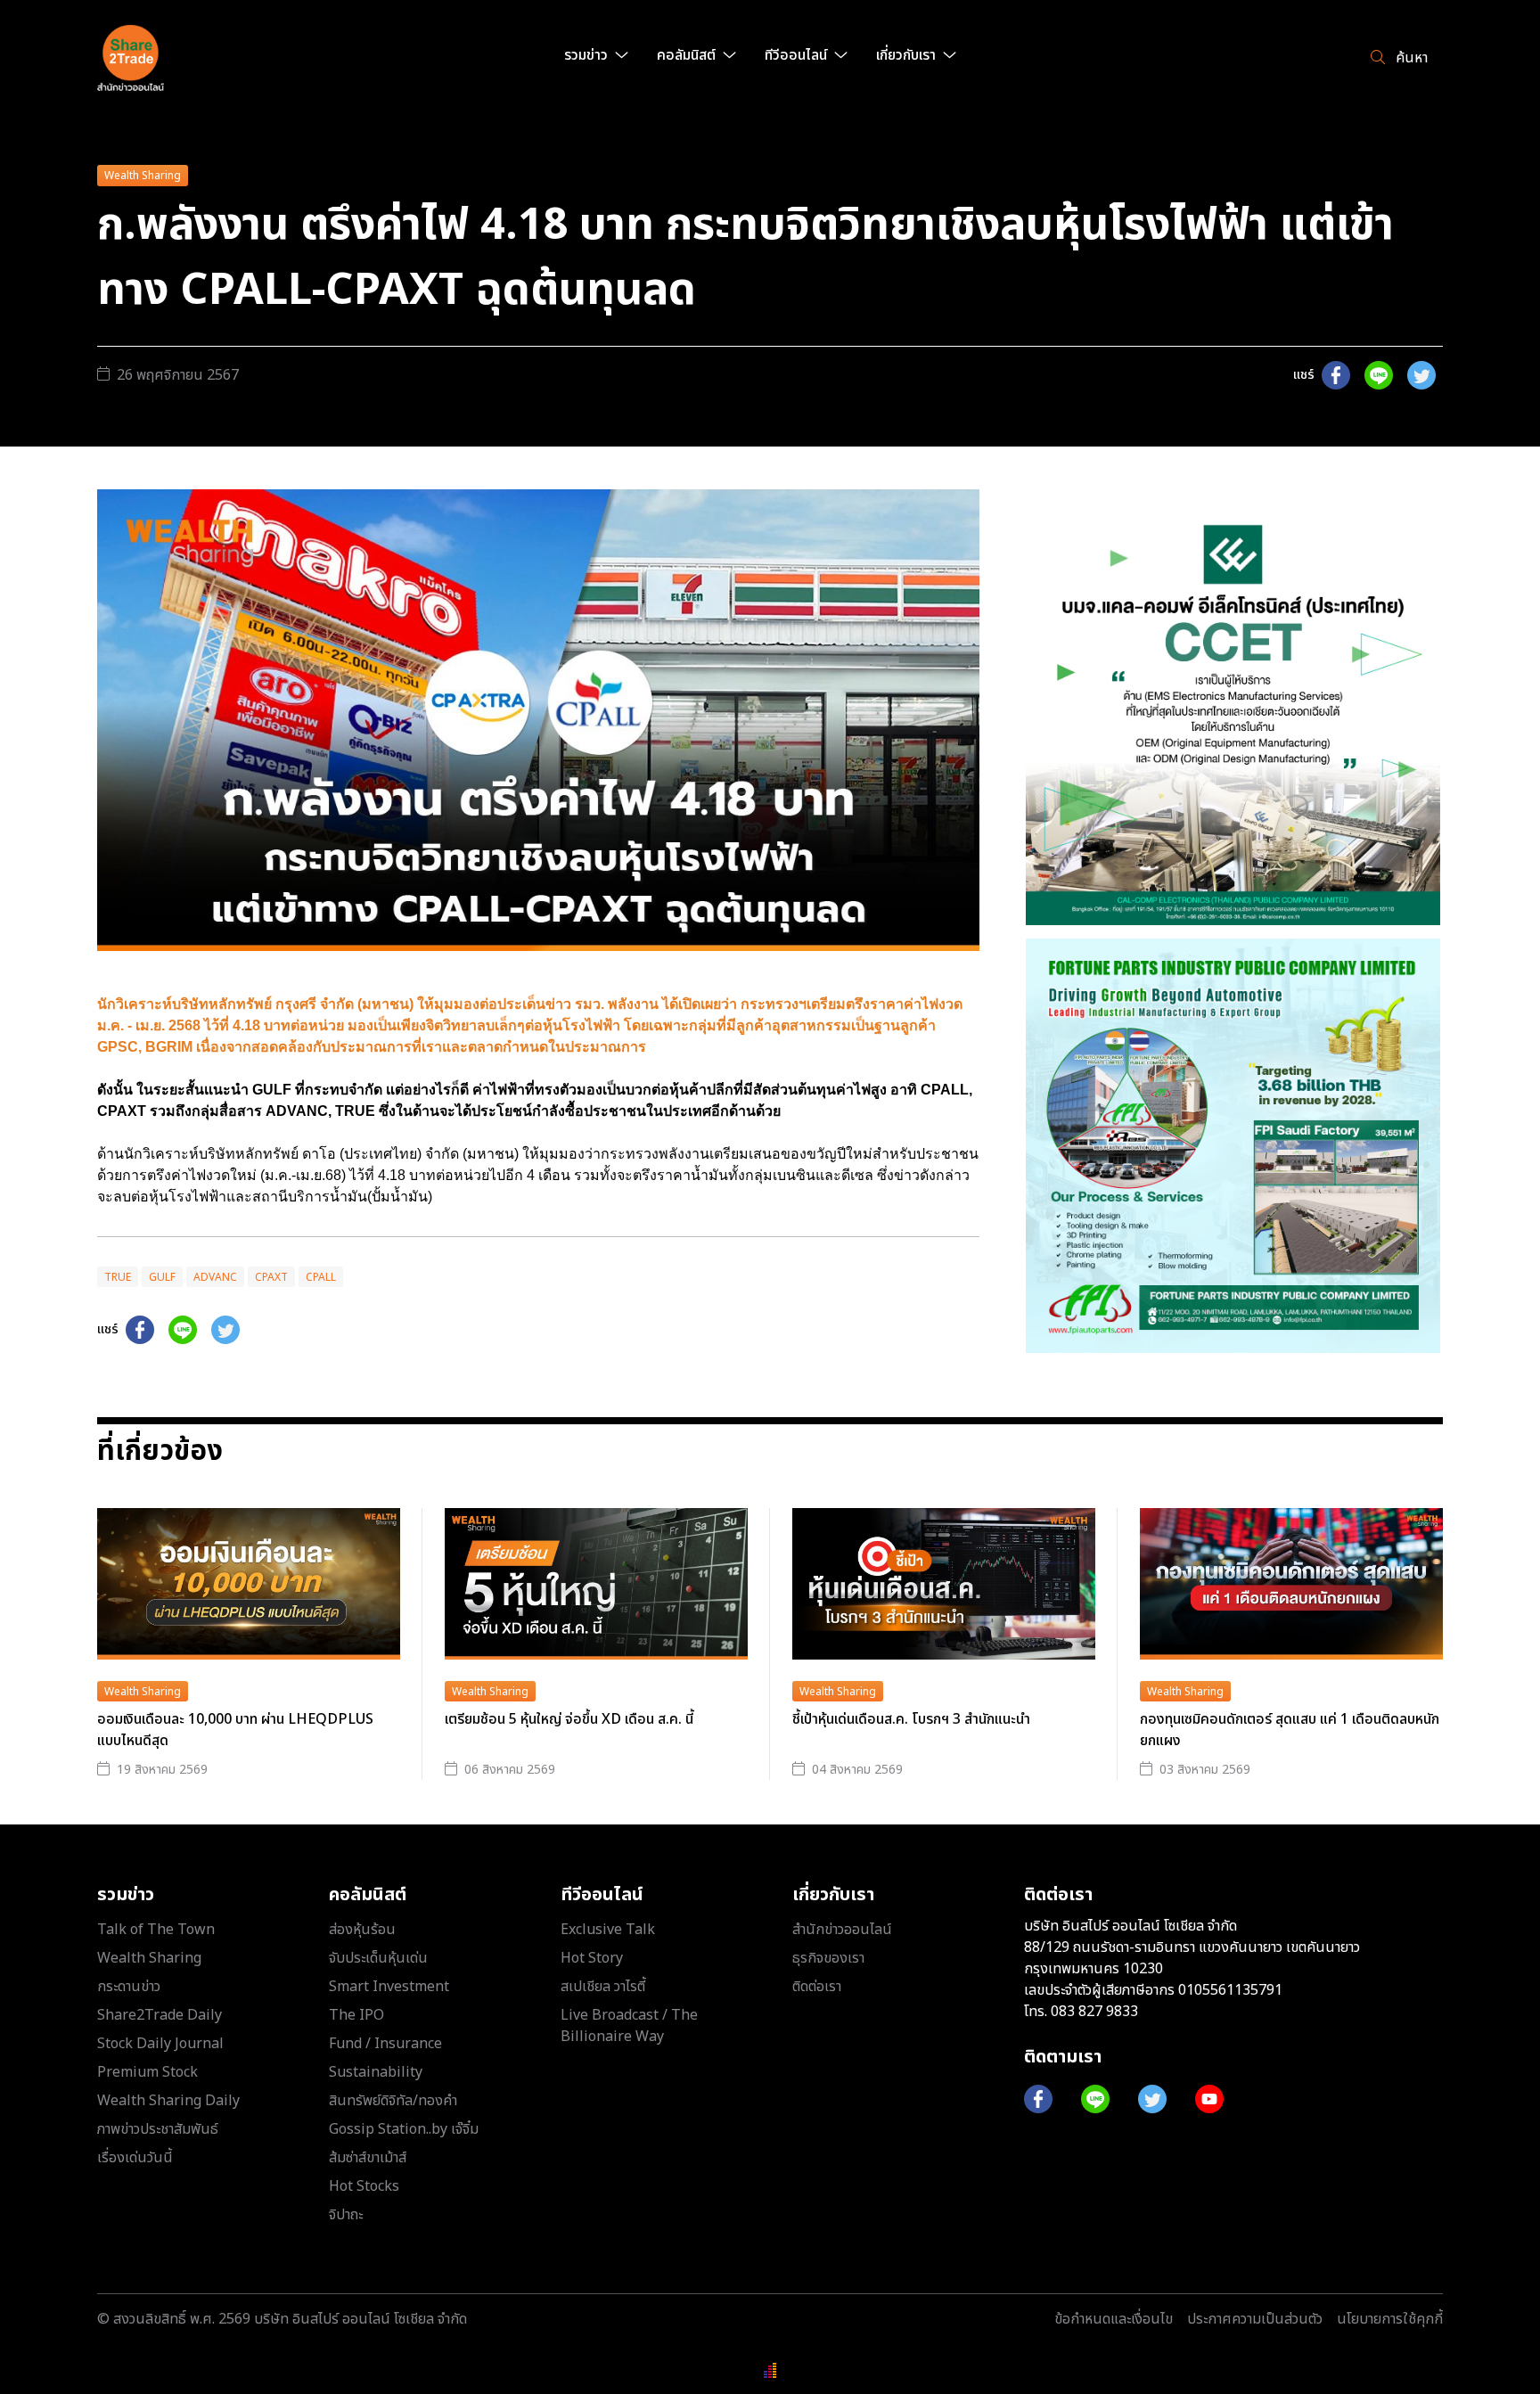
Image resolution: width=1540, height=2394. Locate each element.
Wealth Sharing (143, 176)
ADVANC (215, 1277)
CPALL (321, 1277)
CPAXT (271, 1277)
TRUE (118, 1277)
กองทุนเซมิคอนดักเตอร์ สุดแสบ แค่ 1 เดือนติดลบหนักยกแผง (1290, 1730)
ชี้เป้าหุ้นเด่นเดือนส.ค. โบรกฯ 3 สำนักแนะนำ (911, 1719)
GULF (162, 1277)
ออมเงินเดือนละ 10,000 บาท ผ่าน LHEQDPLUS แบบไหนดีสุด (235, 1730)
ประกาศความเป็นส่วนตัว (1255, 2319)
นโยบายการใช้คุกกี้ (1390, 2319)
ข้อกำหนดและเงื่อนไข (1114, 2319)
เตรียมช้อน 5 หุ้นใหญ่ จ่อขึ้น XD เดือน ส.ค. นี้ (569, 1719)
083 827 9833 (1094, 2012)
